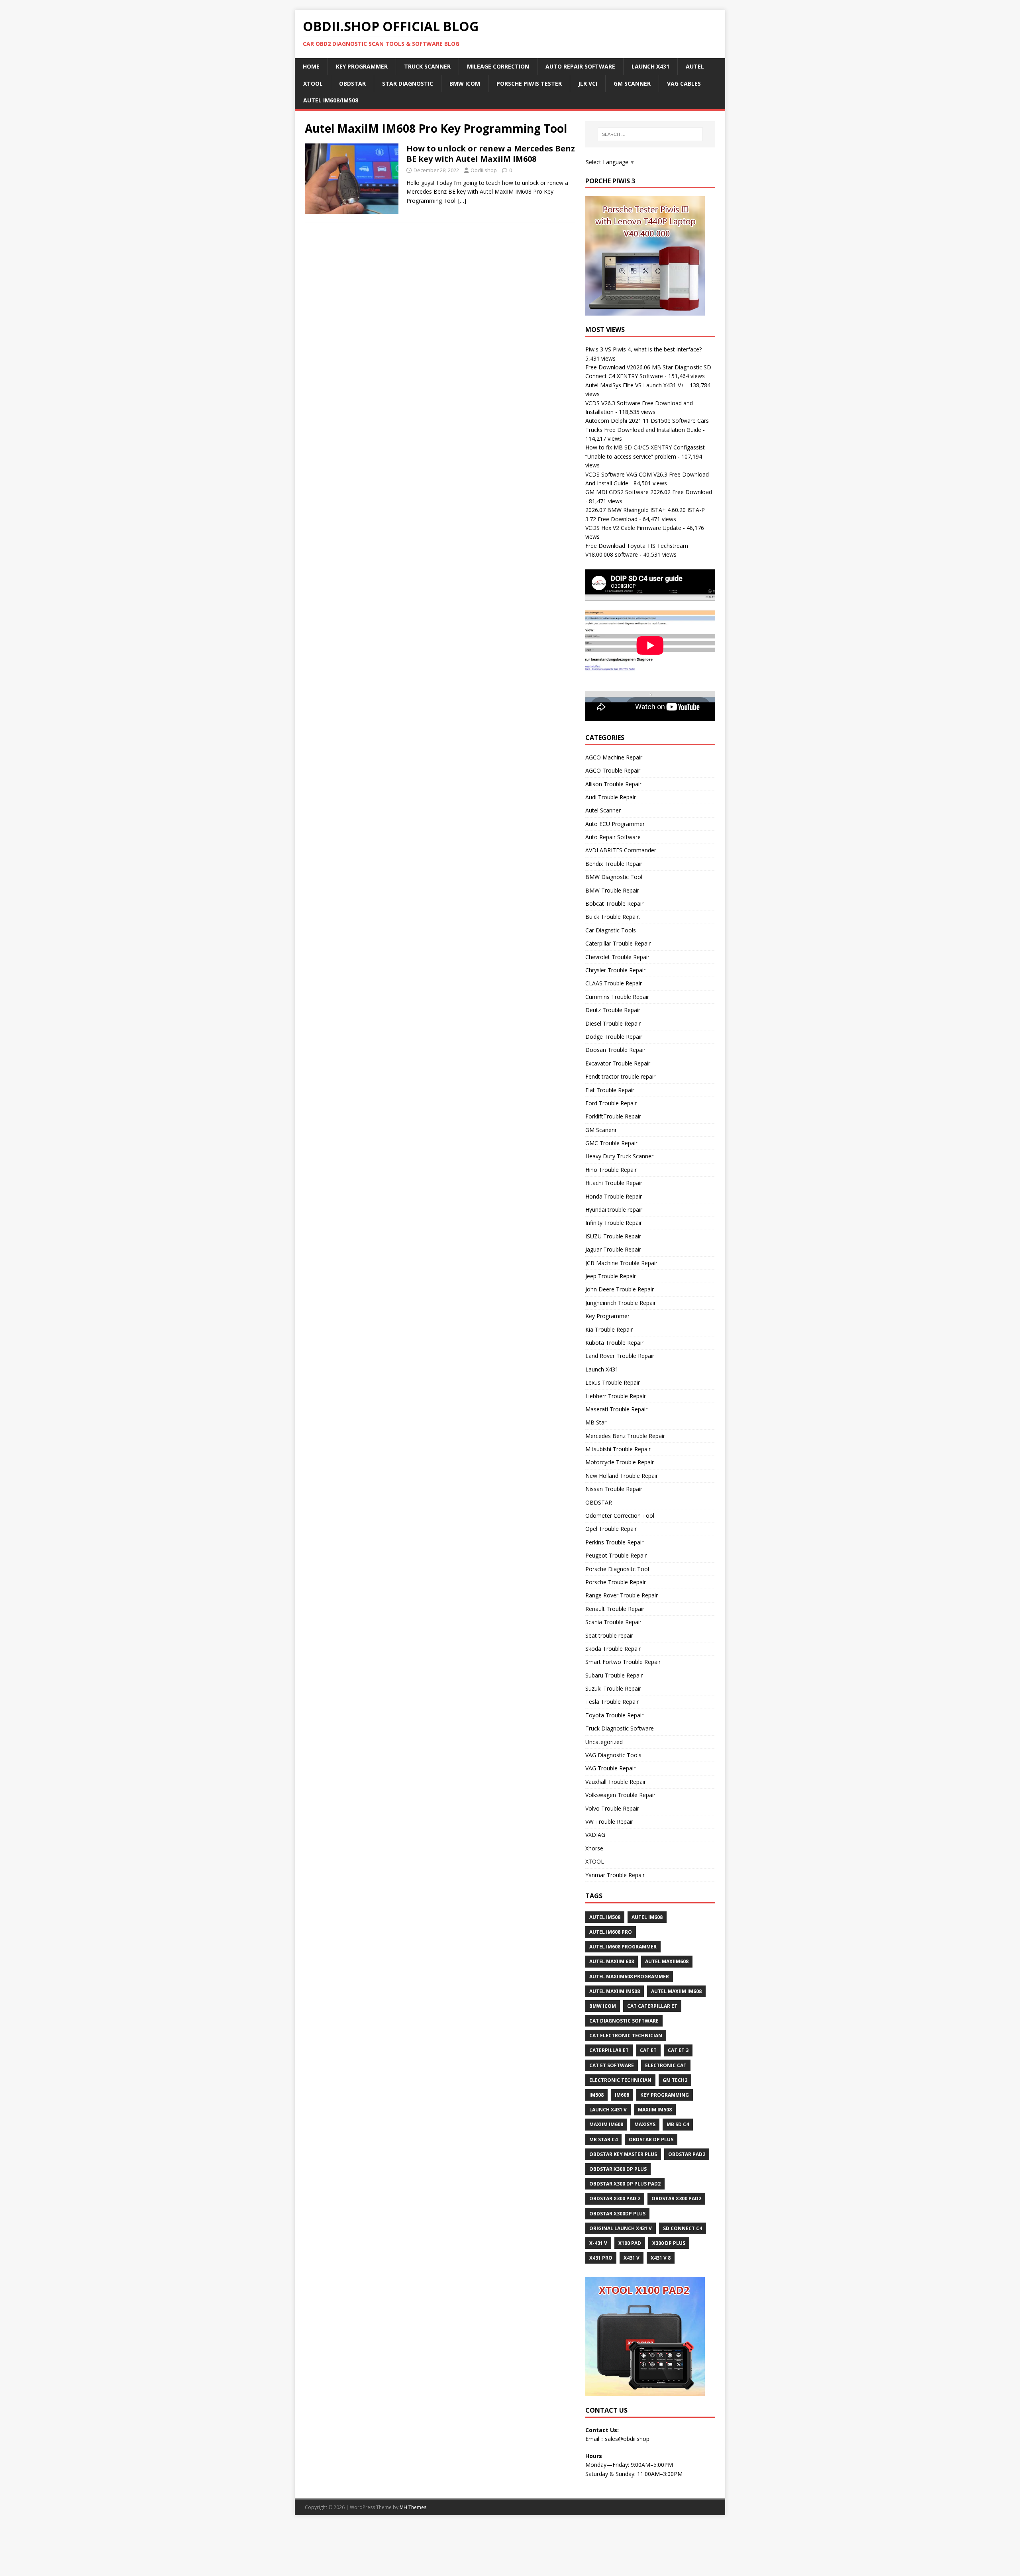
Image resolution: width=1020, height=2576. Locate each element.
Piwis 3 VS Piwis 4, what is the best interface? (643, 349)
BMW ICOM (465, 83)
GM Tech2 (675, 2080)
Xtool (313, 83)
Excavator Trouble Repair (618, 1063)
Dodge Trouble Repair (614, 1037)
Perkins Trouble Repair (614, 1542)
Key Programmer (362, 66)
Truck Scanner (427, 66)
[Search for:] (650, 134)
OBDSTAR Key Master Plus (623, 2154)
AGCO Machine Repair (614, 757)
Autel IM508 (605, 1917)
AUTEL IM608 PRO (611, 1932)
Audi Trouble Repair (611, 797)
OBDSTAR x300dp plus (617, 2214)
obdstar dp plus (651, 2139)
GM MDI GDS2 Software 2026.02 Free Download (649, 492)
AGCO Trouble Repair (613, 770)
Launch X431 (650, 66)
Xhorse (594, 1848)
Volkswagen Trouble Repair (620, 1795)
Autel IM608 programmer (623, 1947)
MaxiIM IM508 (655, 2110)
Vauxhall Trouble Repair (616, 1782)
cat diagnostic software (624, 2021)
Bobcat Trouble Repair (614, 903)
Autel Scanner (603, 810)
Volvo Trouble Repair (612, 1808)
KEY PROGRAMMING (665, 2095)
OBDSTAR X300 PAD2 (676, 2198)
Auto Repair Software (580, 66)
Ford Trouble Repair (611, 1103)
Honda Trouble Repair (614, 1196)
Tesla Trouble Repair (612, 1702)
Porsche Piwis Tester (529, 83)
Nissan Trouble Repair (614, 1489)
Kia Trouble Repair (609, 1329)
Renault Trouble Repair (615, 1609)
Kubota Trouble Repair (614, 1343)
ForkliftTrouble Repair (613, 1116)
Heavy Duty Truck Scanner (619, 1156)
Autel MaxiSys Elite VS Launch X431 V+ (635, 385)
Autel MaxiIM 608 (612, 1961)
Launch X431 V (608, 2110)
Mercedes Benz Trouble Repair (625, 1436)
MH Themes (413, 2507)
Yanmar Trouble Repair (615, 1875)
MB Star (596, 1422)
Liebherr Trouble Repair (616, 1396)
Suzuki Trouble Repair (613, 1688)
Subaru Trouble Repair (614, 1675)
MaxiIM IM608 (606, 2124)
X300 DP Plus (669, 2243)
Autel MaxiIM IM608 (676, 1991)
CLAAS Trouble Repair (614, 983)
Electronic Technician (620, 2080)
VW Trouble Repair (609, 1822)
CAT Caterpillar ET (652, 2006)
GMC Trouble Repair (611, 1143)
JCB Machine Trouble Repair (621, 1263)
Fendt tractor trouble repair (620, 1076)
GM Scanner (632, 83)
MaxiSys (645, 2124)
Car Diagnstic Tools (611, 930)
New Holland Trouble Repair (622, 1476)
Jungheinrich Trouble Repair (621, 1303)
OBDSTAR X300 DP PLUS (618, 2169)
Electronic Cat (666, 2065)
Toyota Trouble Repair (614, 1715)
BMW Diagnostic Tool (614, 877)
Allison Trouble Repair (613, 784)
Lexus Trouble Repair (613, 1382)
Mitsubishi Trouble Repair (618, 1449)
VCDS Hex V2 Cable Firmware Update (633, 528)
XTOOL (595, 1861)
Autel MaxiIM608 (667, 1961)
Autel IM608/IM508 (331, 100)
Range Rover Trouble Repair (622, 1595)
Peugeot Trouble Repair (616, 1555)
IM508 (596, 2095)
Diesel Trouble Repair (613, 1023)
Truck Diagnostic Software (620, 1728)
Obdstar (352, 83)
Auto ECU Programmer (615, 824)
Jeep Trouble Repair (611, 1276)
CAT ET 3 (678, 2050)
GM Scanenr (601, 1130)
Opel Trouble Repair (611, 1529)
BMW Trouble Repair (612, 890)
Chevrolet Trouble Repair (617, 957)
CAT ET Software (612, 2065)
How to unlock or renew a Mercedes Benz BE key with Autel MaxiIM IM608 (491, 154)
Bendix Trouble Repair (614, 864)
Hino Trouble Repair (611, 1170)
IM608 (622, 2095)
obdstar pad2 (687, 2154)
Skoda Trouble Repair (613, 1649)
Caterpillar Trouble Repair (618, 943)
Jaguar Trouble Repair (613, 1249)
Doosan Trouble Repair (615, 1050)
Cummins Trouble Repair (617, 997)
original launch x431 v (621, 2228)
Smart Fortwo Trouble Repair (623, 1662)
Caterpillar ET (609, 2050)
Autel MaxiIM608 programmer (629, 1977)
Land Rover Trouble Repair (620, 1356)
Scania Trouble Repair (613, 1622)
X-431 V (598, 2243)
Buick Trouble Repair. (613, 917)
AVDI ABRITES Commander (621, 850)
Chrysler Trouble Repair (615, 970)
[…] (462, 201)
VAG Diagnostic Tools (613, 1755)
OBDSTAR (599, 1502)
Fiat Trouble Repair (610, 1090)
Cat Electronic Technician (626, 2035)
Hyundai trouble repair (614, 1210)
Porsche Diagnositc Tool (617, 1569)
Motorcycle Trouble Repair (620, 1462)
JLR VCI (588, 83)
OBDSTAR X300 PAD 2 (615, 2198)
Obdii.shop (484, 170)
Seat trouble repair (609, 1635)
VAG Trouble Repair (610, 1768)
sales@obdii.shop (627, 2439)
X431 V (632, 2258)
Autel (695, 66)
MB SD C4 (678, 2124)
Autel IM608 (647, 1917)
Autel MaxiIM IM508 (615, 1991)
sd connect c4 (683, 2228)
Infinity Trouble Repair (614, 1223)
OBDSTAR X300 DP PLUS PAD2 (625, 2184)
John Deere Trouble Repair (620, 1289)
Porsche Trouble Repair (616, 1582)
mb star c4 (603, 2139)
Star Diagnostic (408, 83)
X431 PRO (601, 2258)
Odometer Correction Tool (620, 1516)
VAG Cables (684, 83)
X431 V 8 (661, 2258)
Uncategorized (604, 1742)
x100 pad (630, 2243)
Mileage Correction (498, 66)
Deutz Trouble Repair (613, 1010)
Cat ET (648, 2050)
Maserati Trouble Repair (616, 1409)
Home (311, 66)
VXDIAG (595, 1835)
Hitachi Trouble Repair (614, 1183)
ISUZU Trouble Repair (613, 1236)
